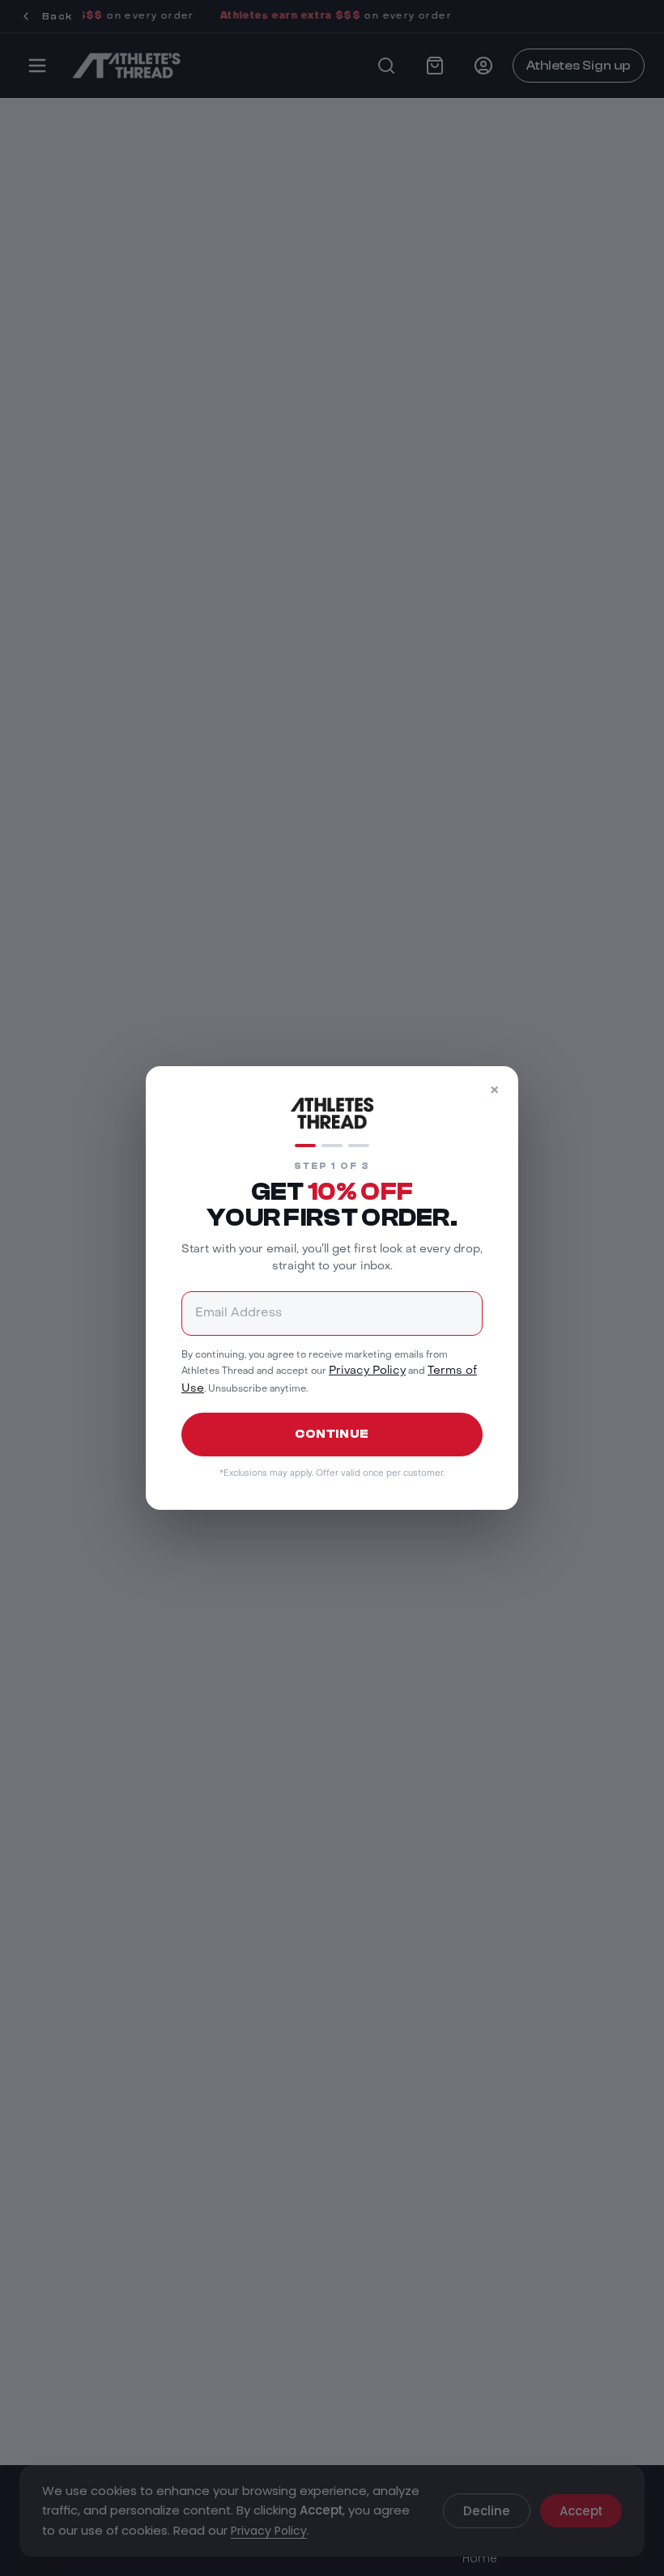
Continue (332, 1434)
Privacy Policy (367, 1371)
